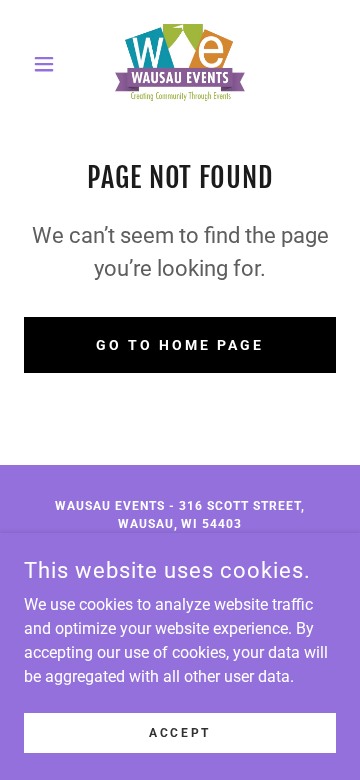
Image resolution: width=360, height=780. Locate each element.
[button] (47, 64)
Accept (179, 732)
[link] (180, 64)
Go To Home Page (180, 345)
